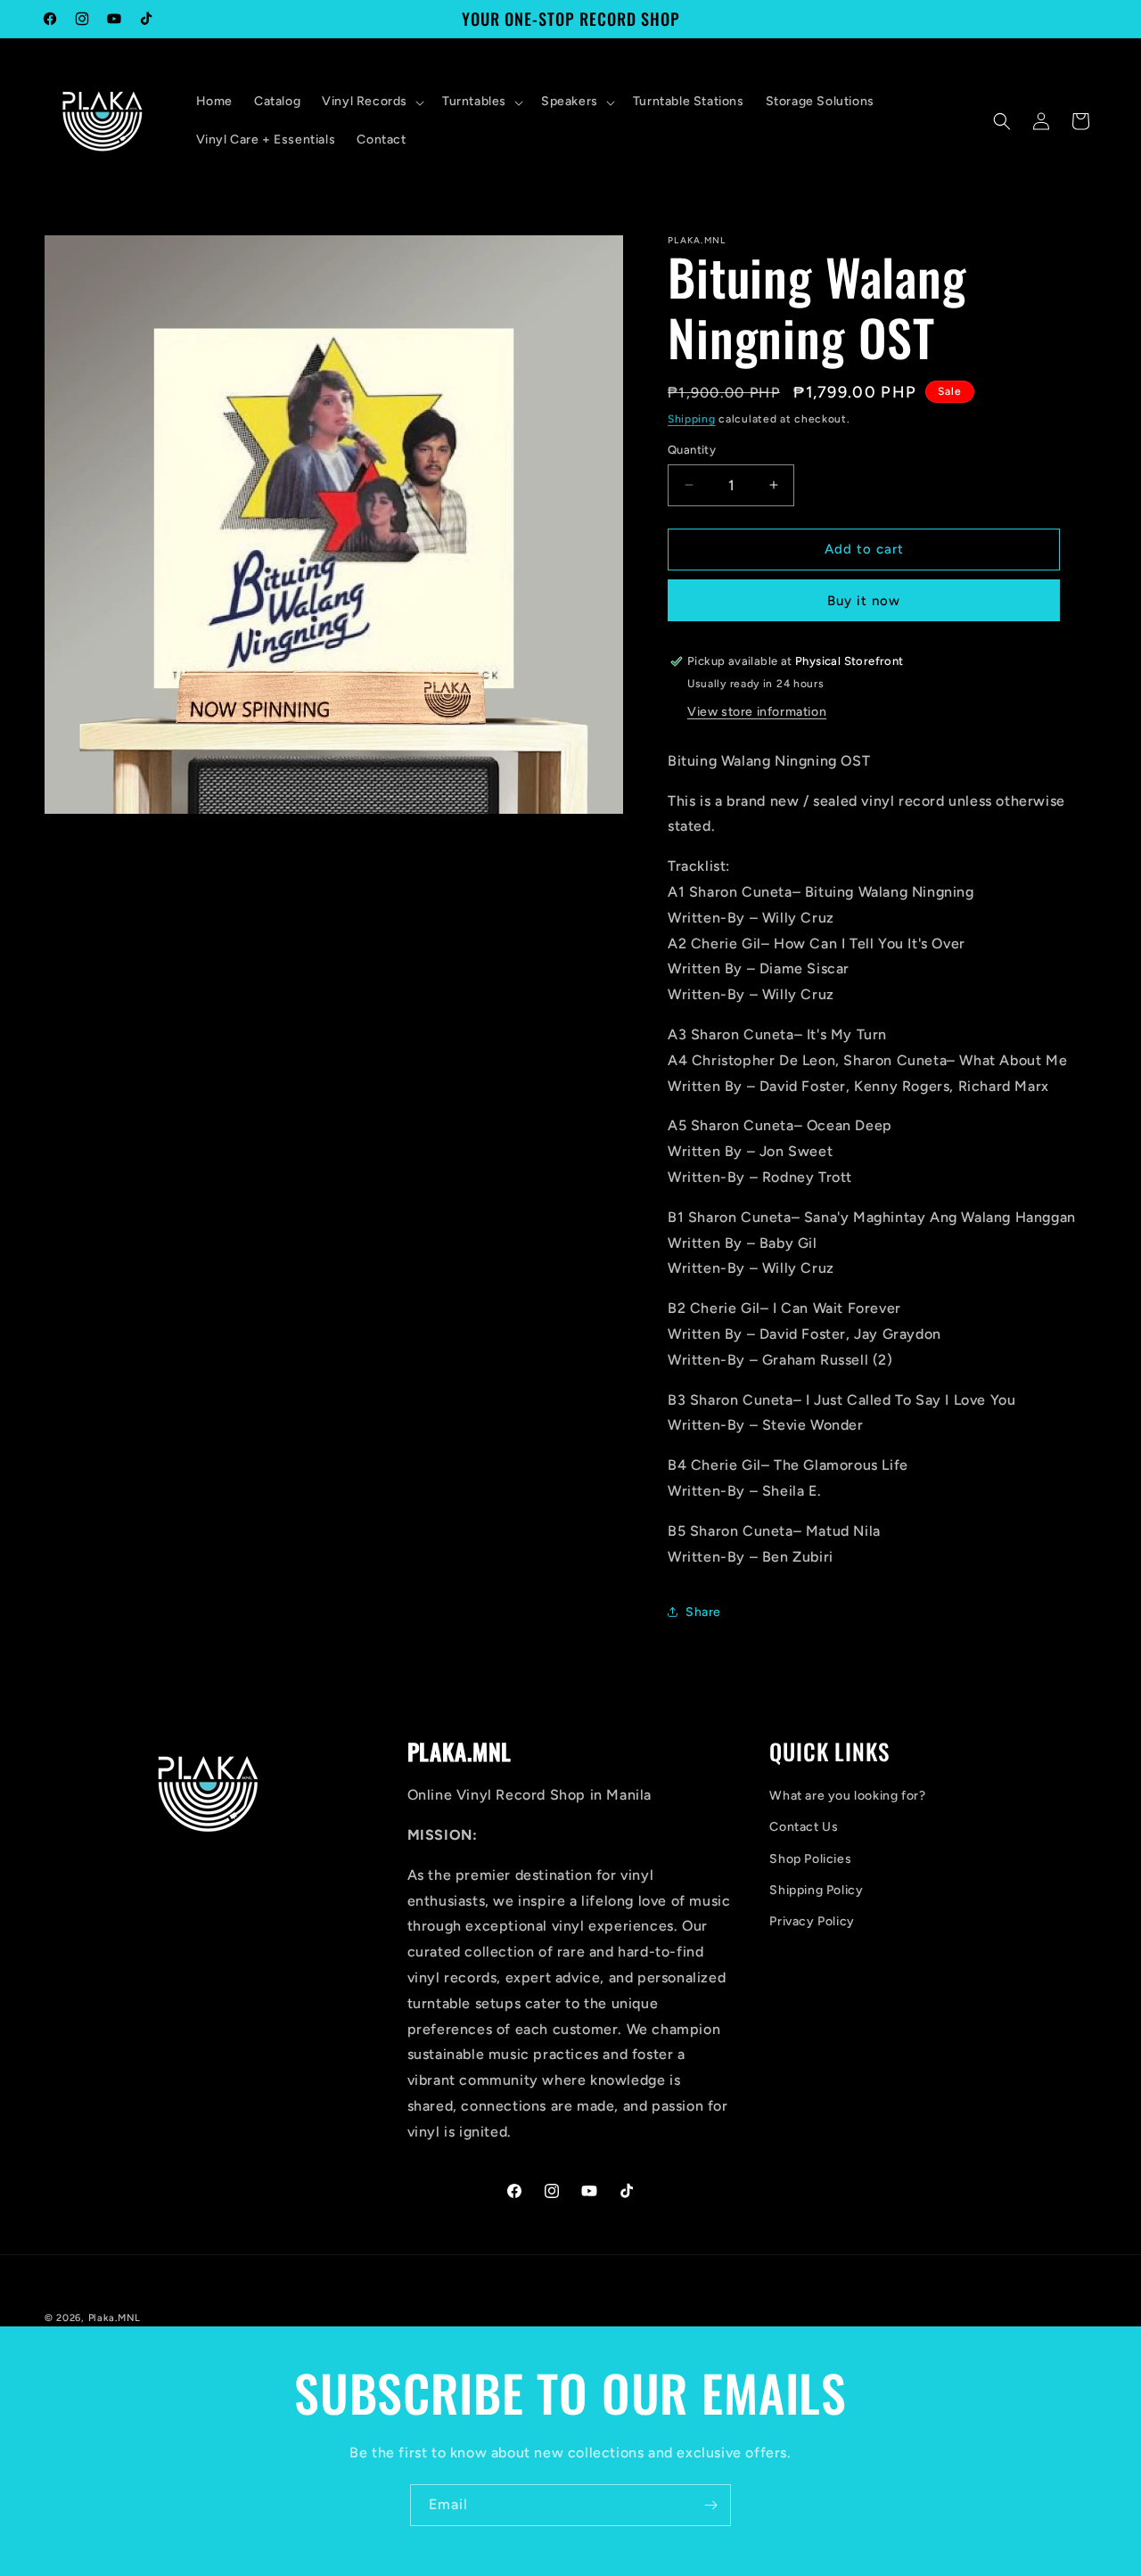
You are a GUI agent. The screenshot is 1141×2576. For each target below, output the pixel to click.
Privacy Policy (812, 1921)
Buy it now (864, 601)
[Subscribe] (710, 2505)
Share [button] (703, 1612)
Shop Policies (810, 1859)
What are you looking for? (847, 1796)
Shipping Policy (816, 1890)
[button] (371, 102)
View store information (757, 712)
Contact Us (804, 1827)
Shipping (692, 419)
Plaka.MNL (115, 2318)
